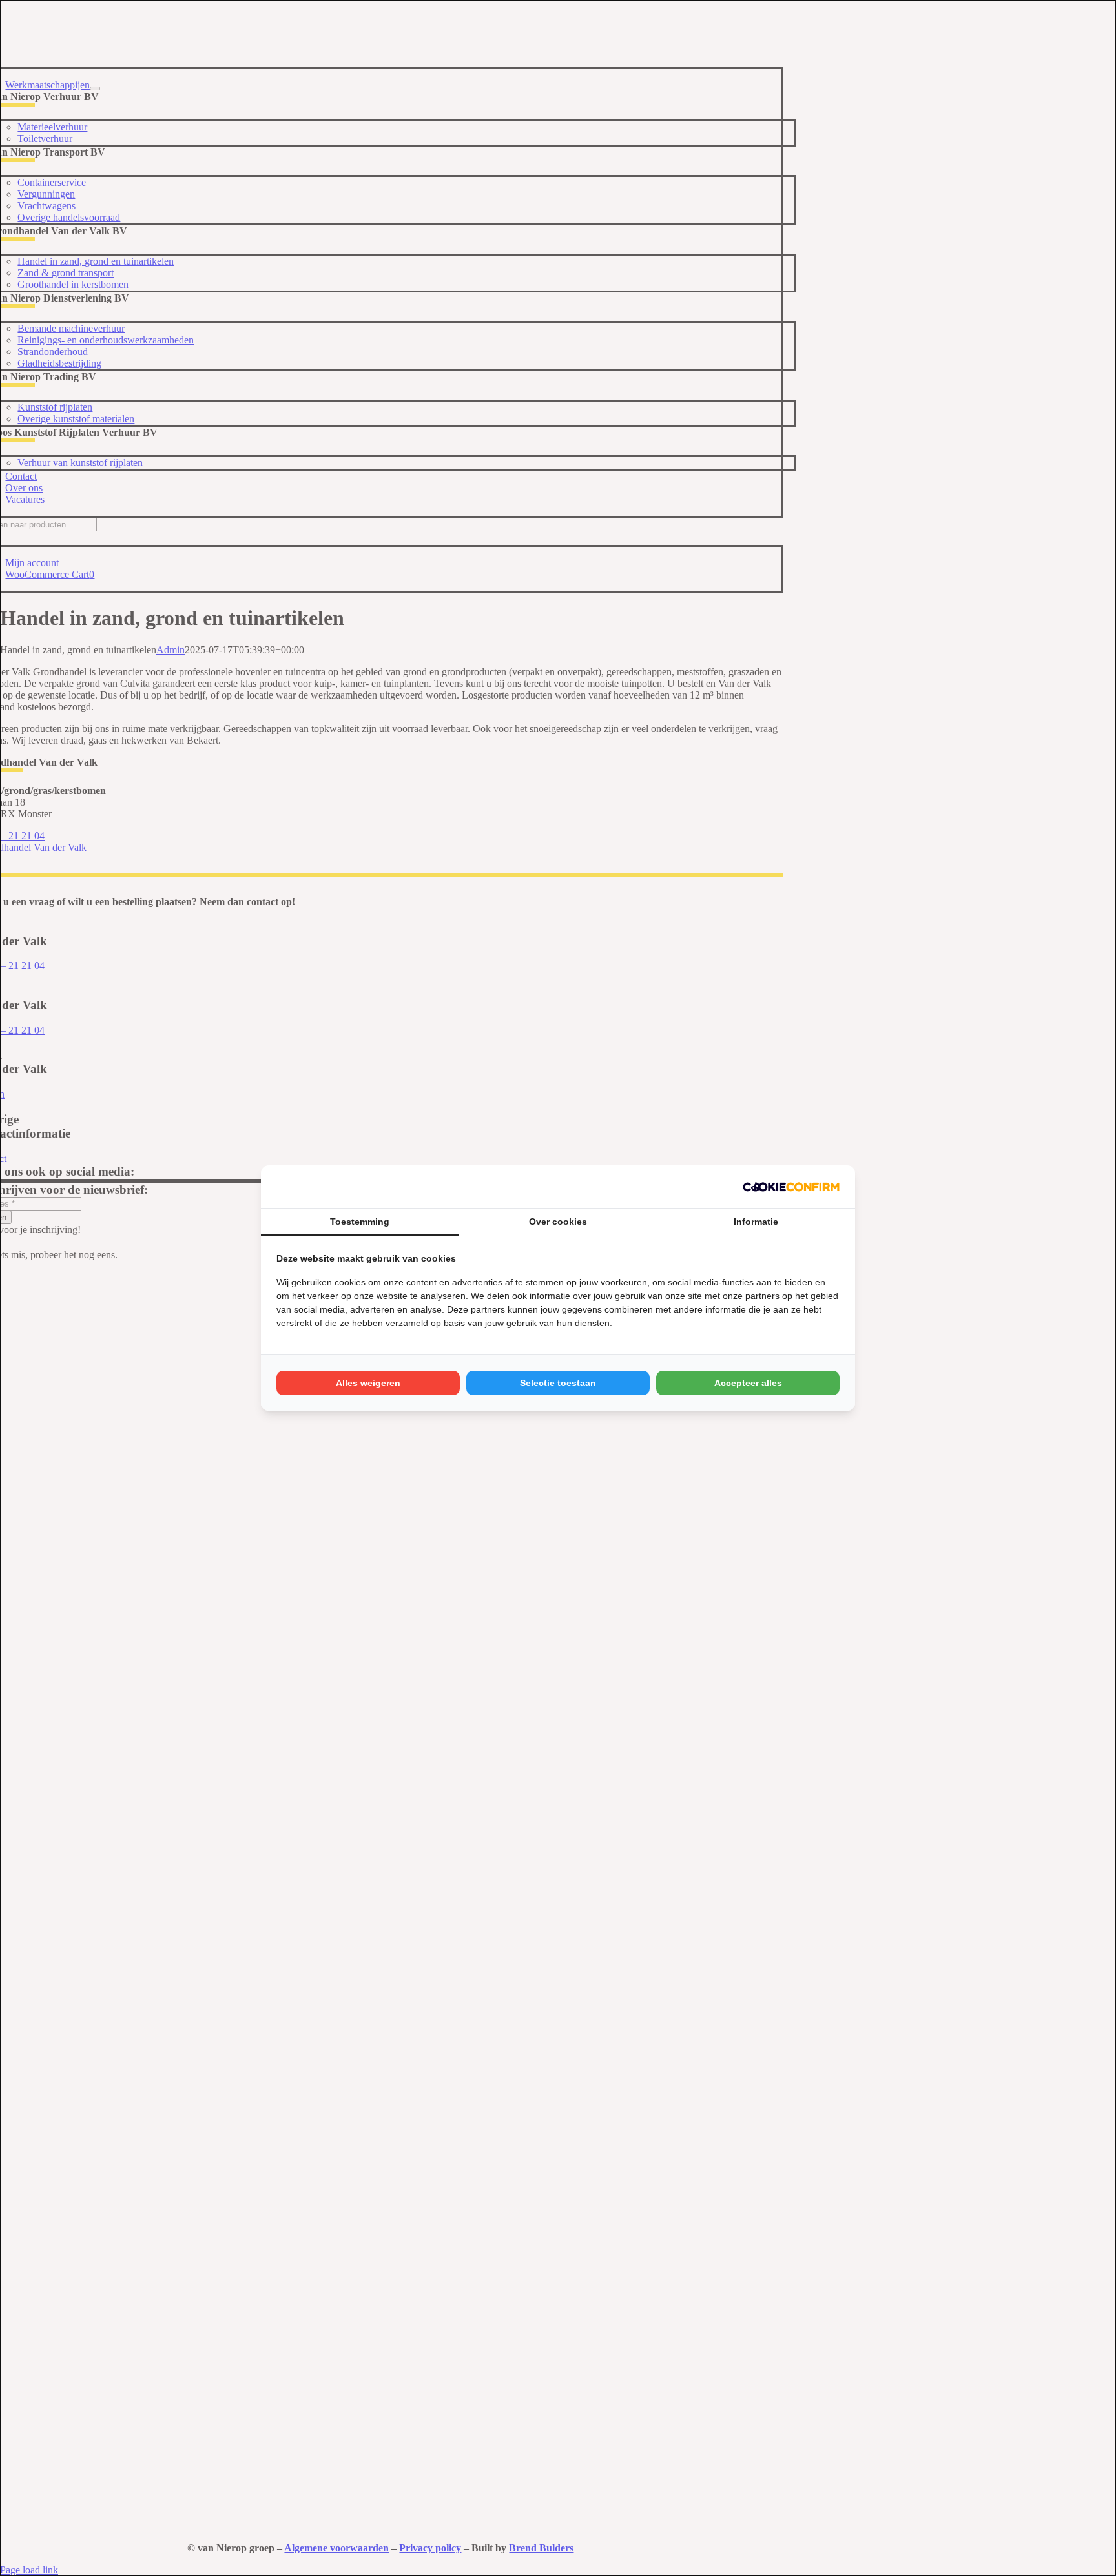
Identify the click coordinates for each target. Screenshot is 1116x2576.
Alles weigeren (368, 1383)
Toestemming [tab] (360, 1222)
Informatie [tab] (756, 1222)
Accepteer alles (748, 1383)
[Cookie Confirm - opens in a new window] (791, 1187)
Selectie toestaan (558, 1383)
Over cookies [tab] (558, 1222)
